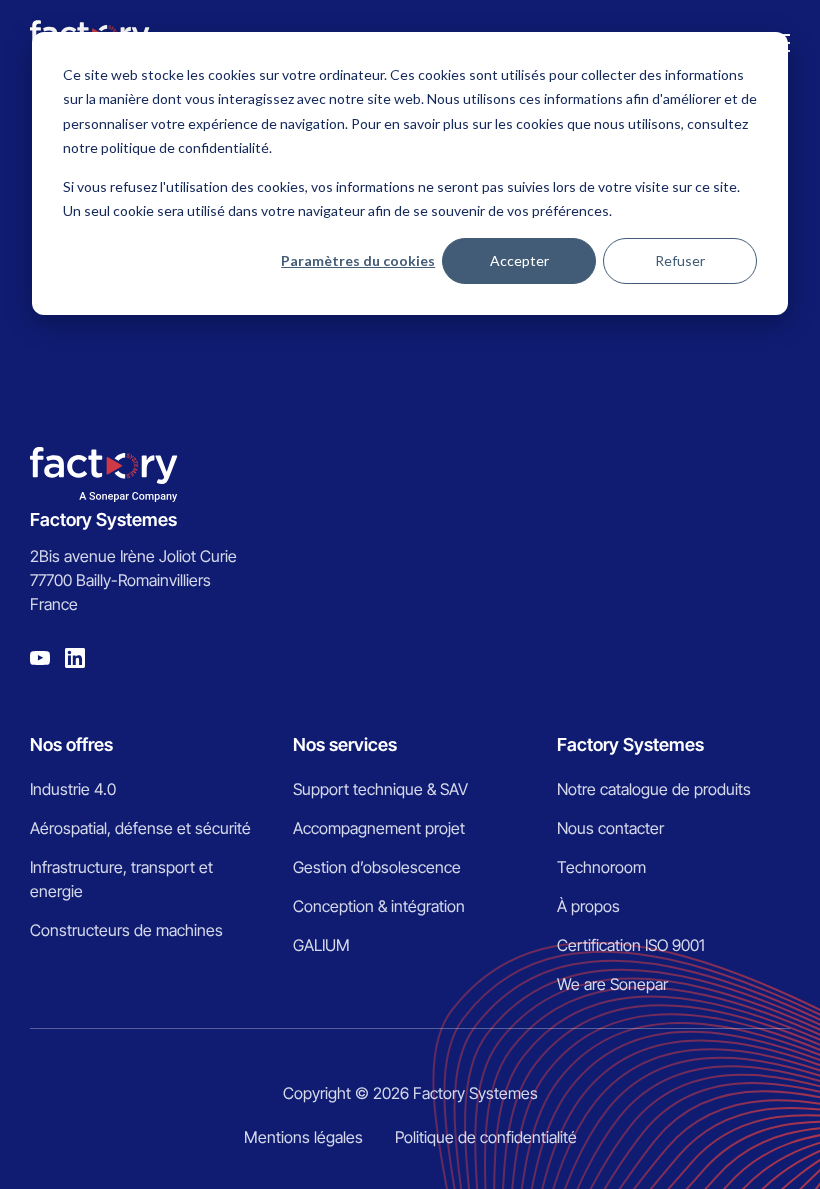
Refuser (680, 260)
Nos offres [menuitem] (71, 744)
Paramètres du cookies (358, 260)
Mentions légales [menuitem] (303, 1137)
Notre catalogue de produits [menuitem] (654, 789)
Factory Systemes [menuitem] (630, 744)
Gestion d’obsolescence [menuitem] (377, 867)
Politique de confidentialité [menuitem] (486, 1137)
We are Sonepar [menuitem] (612, 984)
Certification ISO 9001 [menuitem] (631, 945)
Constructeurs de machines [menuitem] (126, 930)
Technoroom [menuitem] (601, 867)
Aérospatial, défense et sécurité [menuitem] (140, 828)
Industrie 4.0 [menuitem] (73, 789)
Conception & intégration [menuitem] (379, 906)
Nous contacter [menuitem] (610, 828)
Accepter (519, 260)
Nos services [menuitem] (345, 744)
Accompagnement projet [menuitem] (379, 828)
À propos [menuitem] (588, 906)
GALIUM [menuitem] (321, 945)
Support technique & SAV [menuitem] (380, 789)
